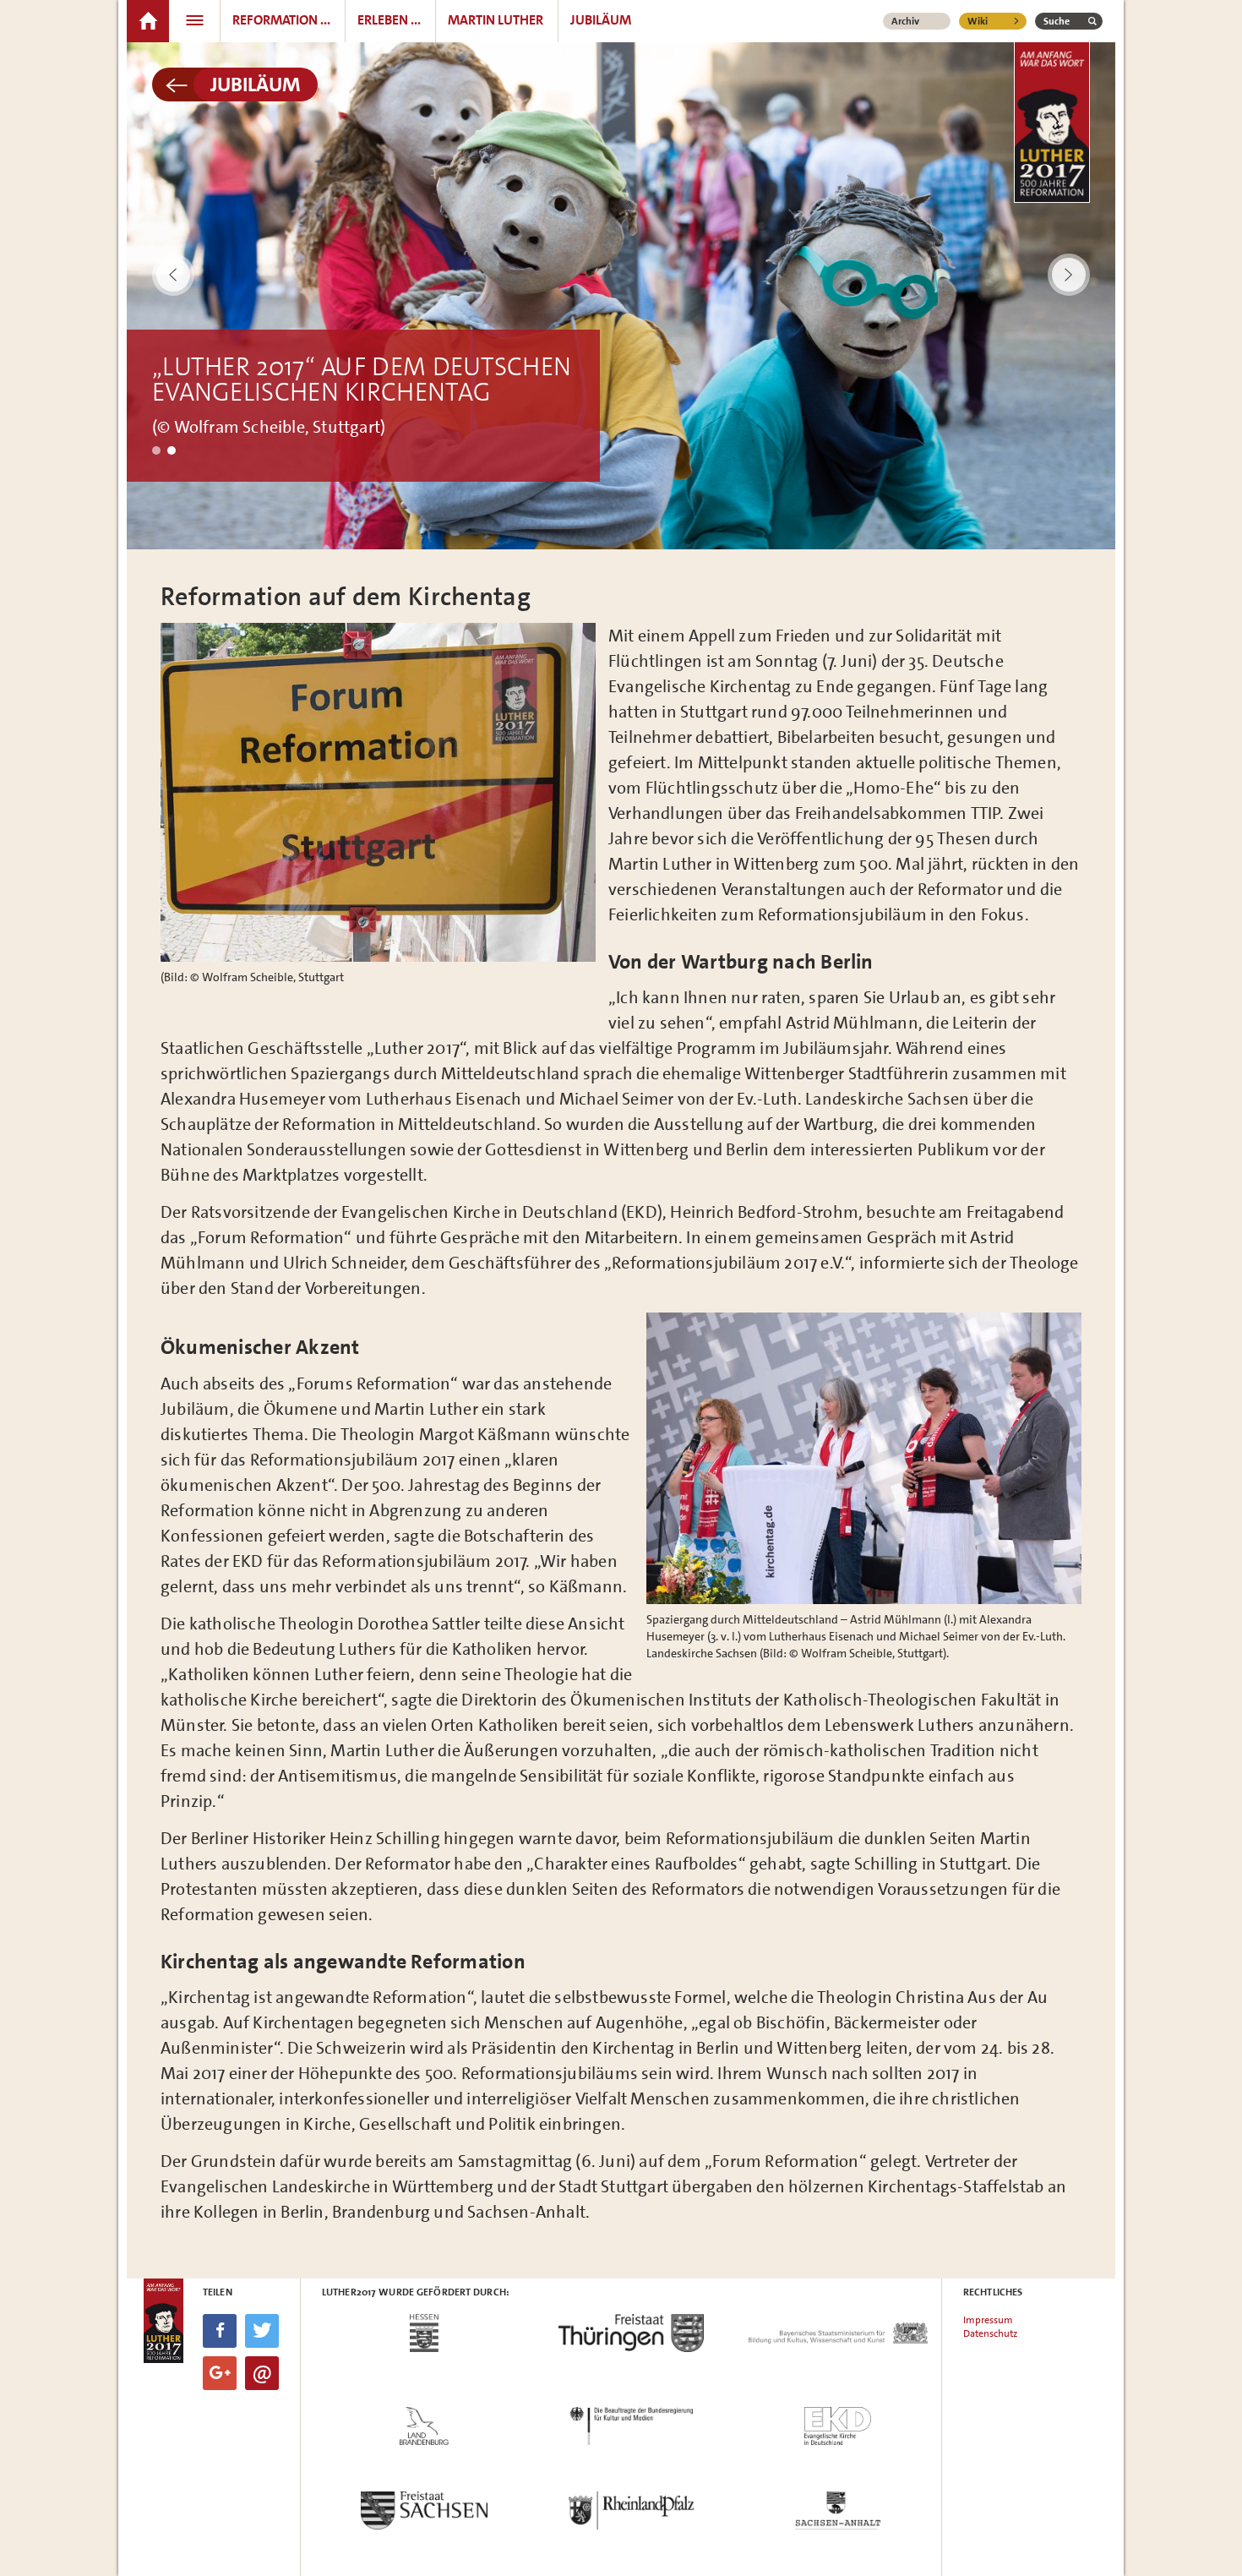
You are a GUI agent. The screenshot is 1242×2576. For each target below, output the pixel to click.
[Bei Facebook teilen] (220, 2331)
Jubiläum (256, 85)
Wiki (978, 21)
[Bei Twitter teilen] (262, 2331)
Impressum (988, 2320)
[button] (173, 275)
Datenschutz (990, 2333)
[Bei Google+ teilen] (220, 2373)
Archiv (905, 21)
